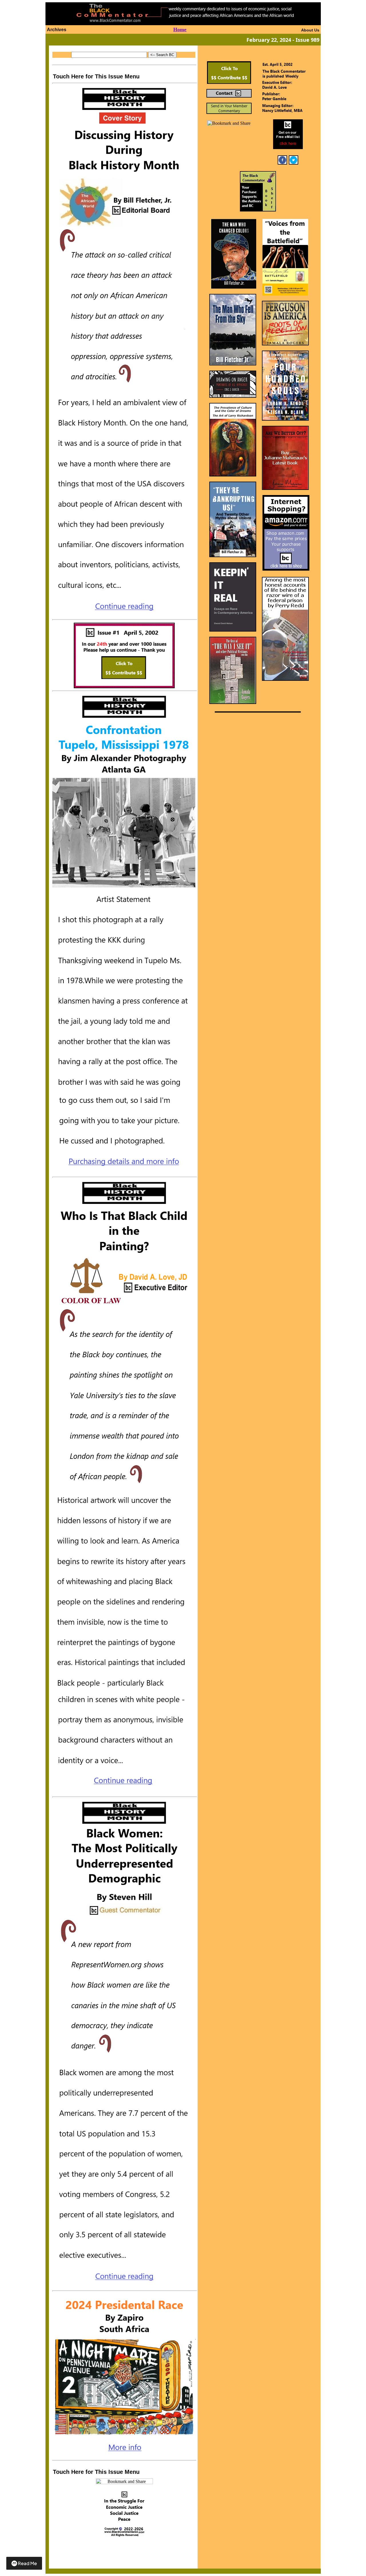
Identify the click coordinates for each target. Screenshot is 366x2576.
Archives (57, 30)
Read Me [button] (27, 2563)
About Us (310, 30)
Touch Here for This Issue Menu (96, 76)
